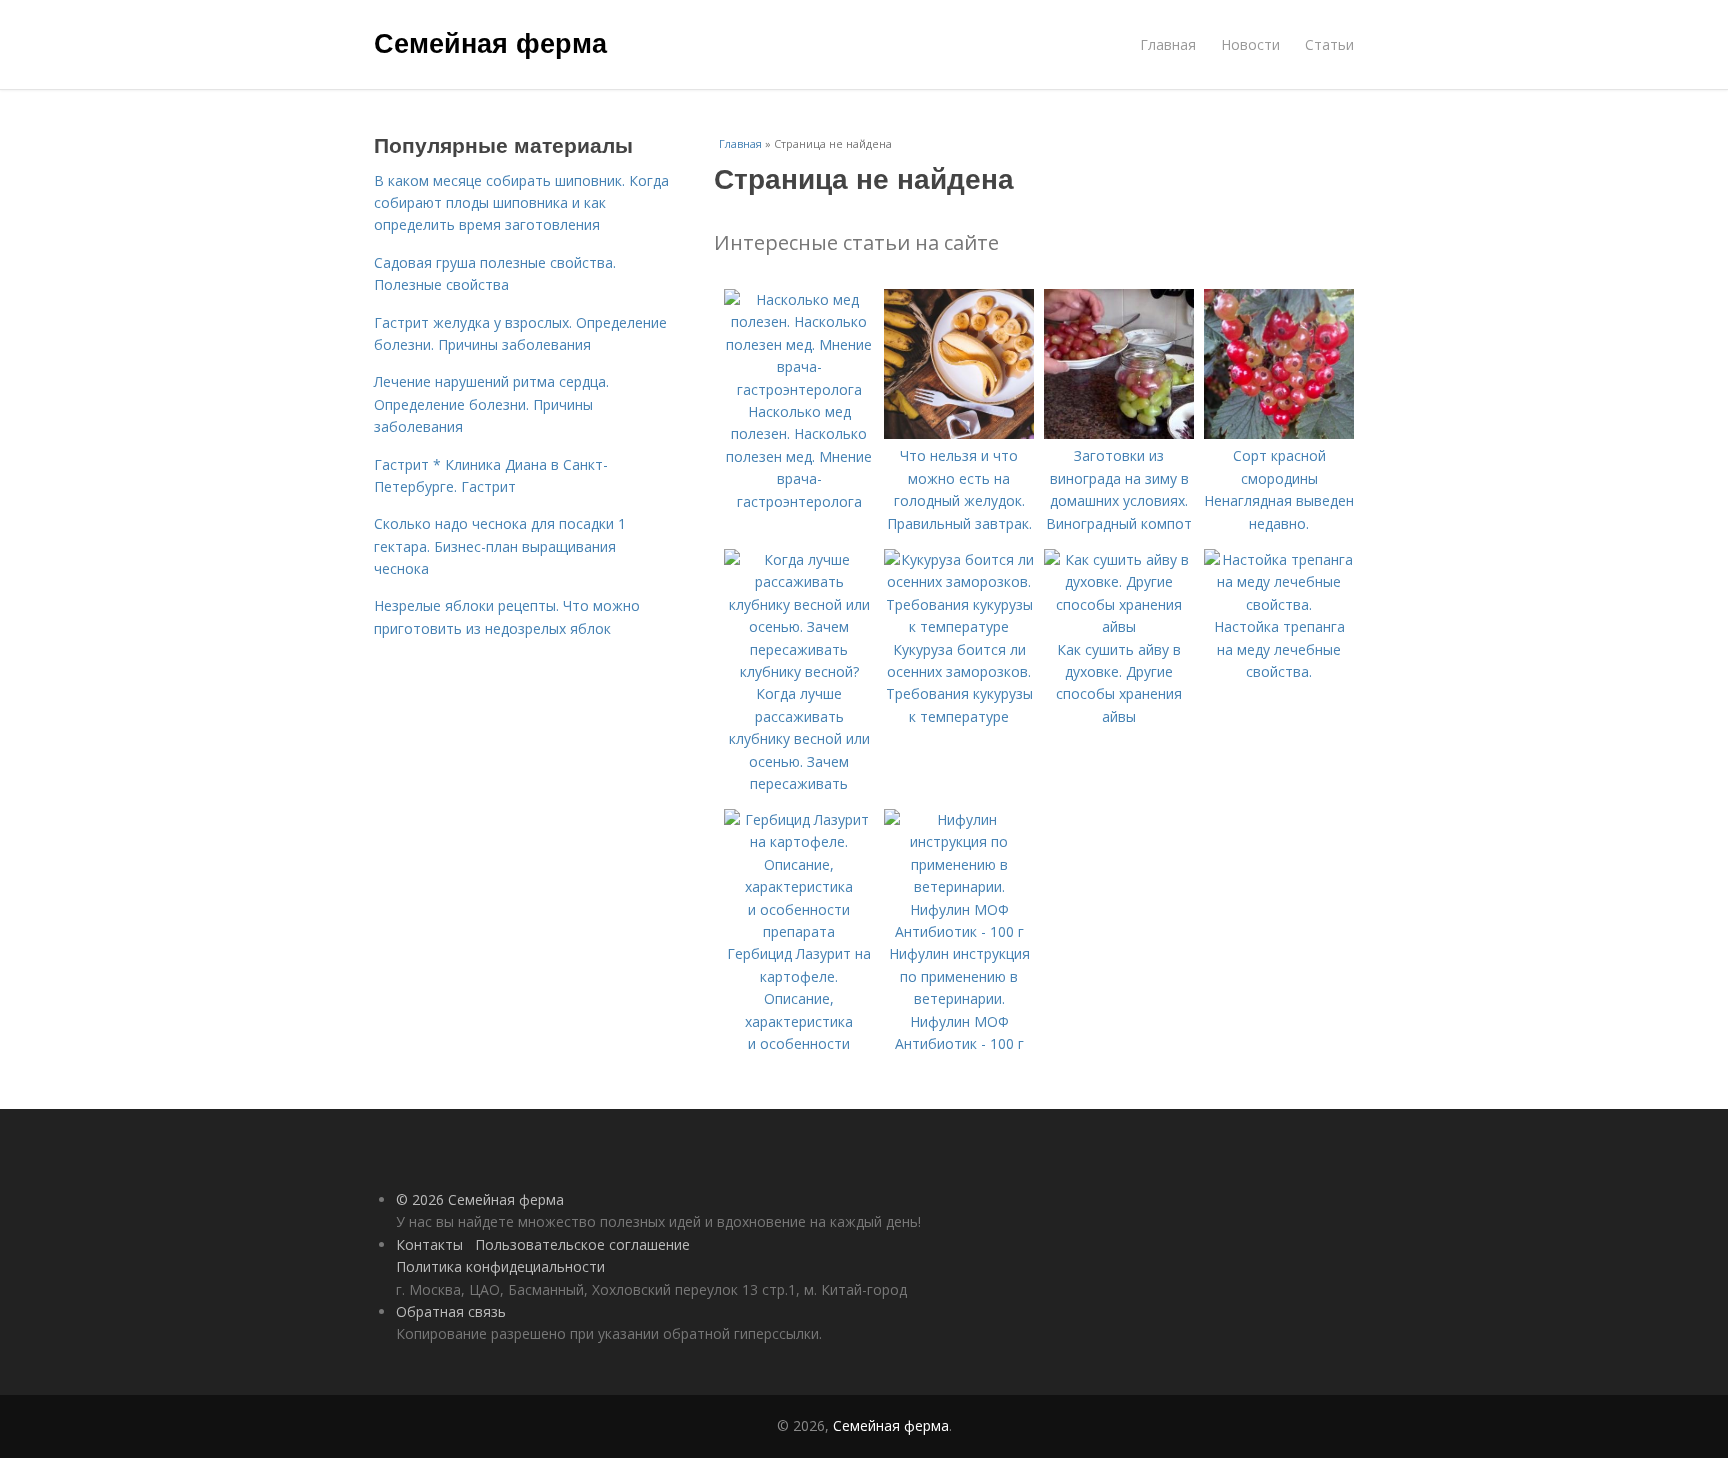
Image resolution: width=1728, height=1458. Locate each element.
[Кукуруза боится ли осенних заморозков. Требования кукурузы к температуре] (959, 626)
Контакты (429, 1244)
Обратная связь (451, 1311)
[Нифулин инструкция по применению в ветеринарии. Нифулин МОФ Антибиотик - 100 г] (959, 931)
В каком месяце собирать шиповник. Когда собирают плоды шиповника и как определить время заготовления (521, 203)
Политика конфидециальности (500, 1266)
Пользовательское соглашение (582, 1244)
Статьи (1329, 44)
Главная (1168, 44)
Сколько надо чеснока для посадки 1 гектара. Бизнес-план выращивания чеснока (500, 546)
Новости (1250, 44)
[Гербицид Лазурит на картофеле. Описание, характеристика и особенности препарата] (799, 931)
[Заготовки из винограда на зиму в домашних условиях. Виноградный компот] (1119, 433)
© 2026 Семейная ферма (480, 1199)
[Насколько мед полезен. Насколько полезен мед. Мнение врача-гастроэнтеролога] (799, 389)
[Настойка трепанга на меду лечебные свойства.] (1279, 604)
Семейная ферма (490, 42)
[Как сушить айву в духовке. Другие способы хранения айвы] (1119, 626)
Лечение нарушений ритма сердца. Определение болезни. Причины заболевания (491, 404)
